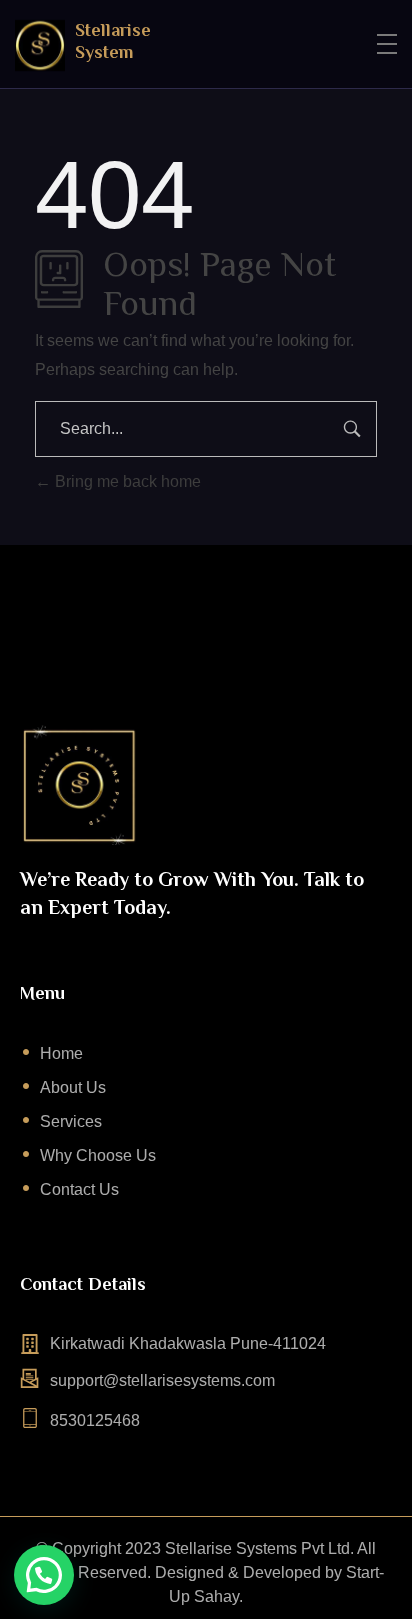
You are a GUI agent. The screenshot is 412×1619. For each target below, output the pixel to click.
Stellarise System (113, 41)
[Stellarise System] (40, 45)
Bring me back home (126, 481)
